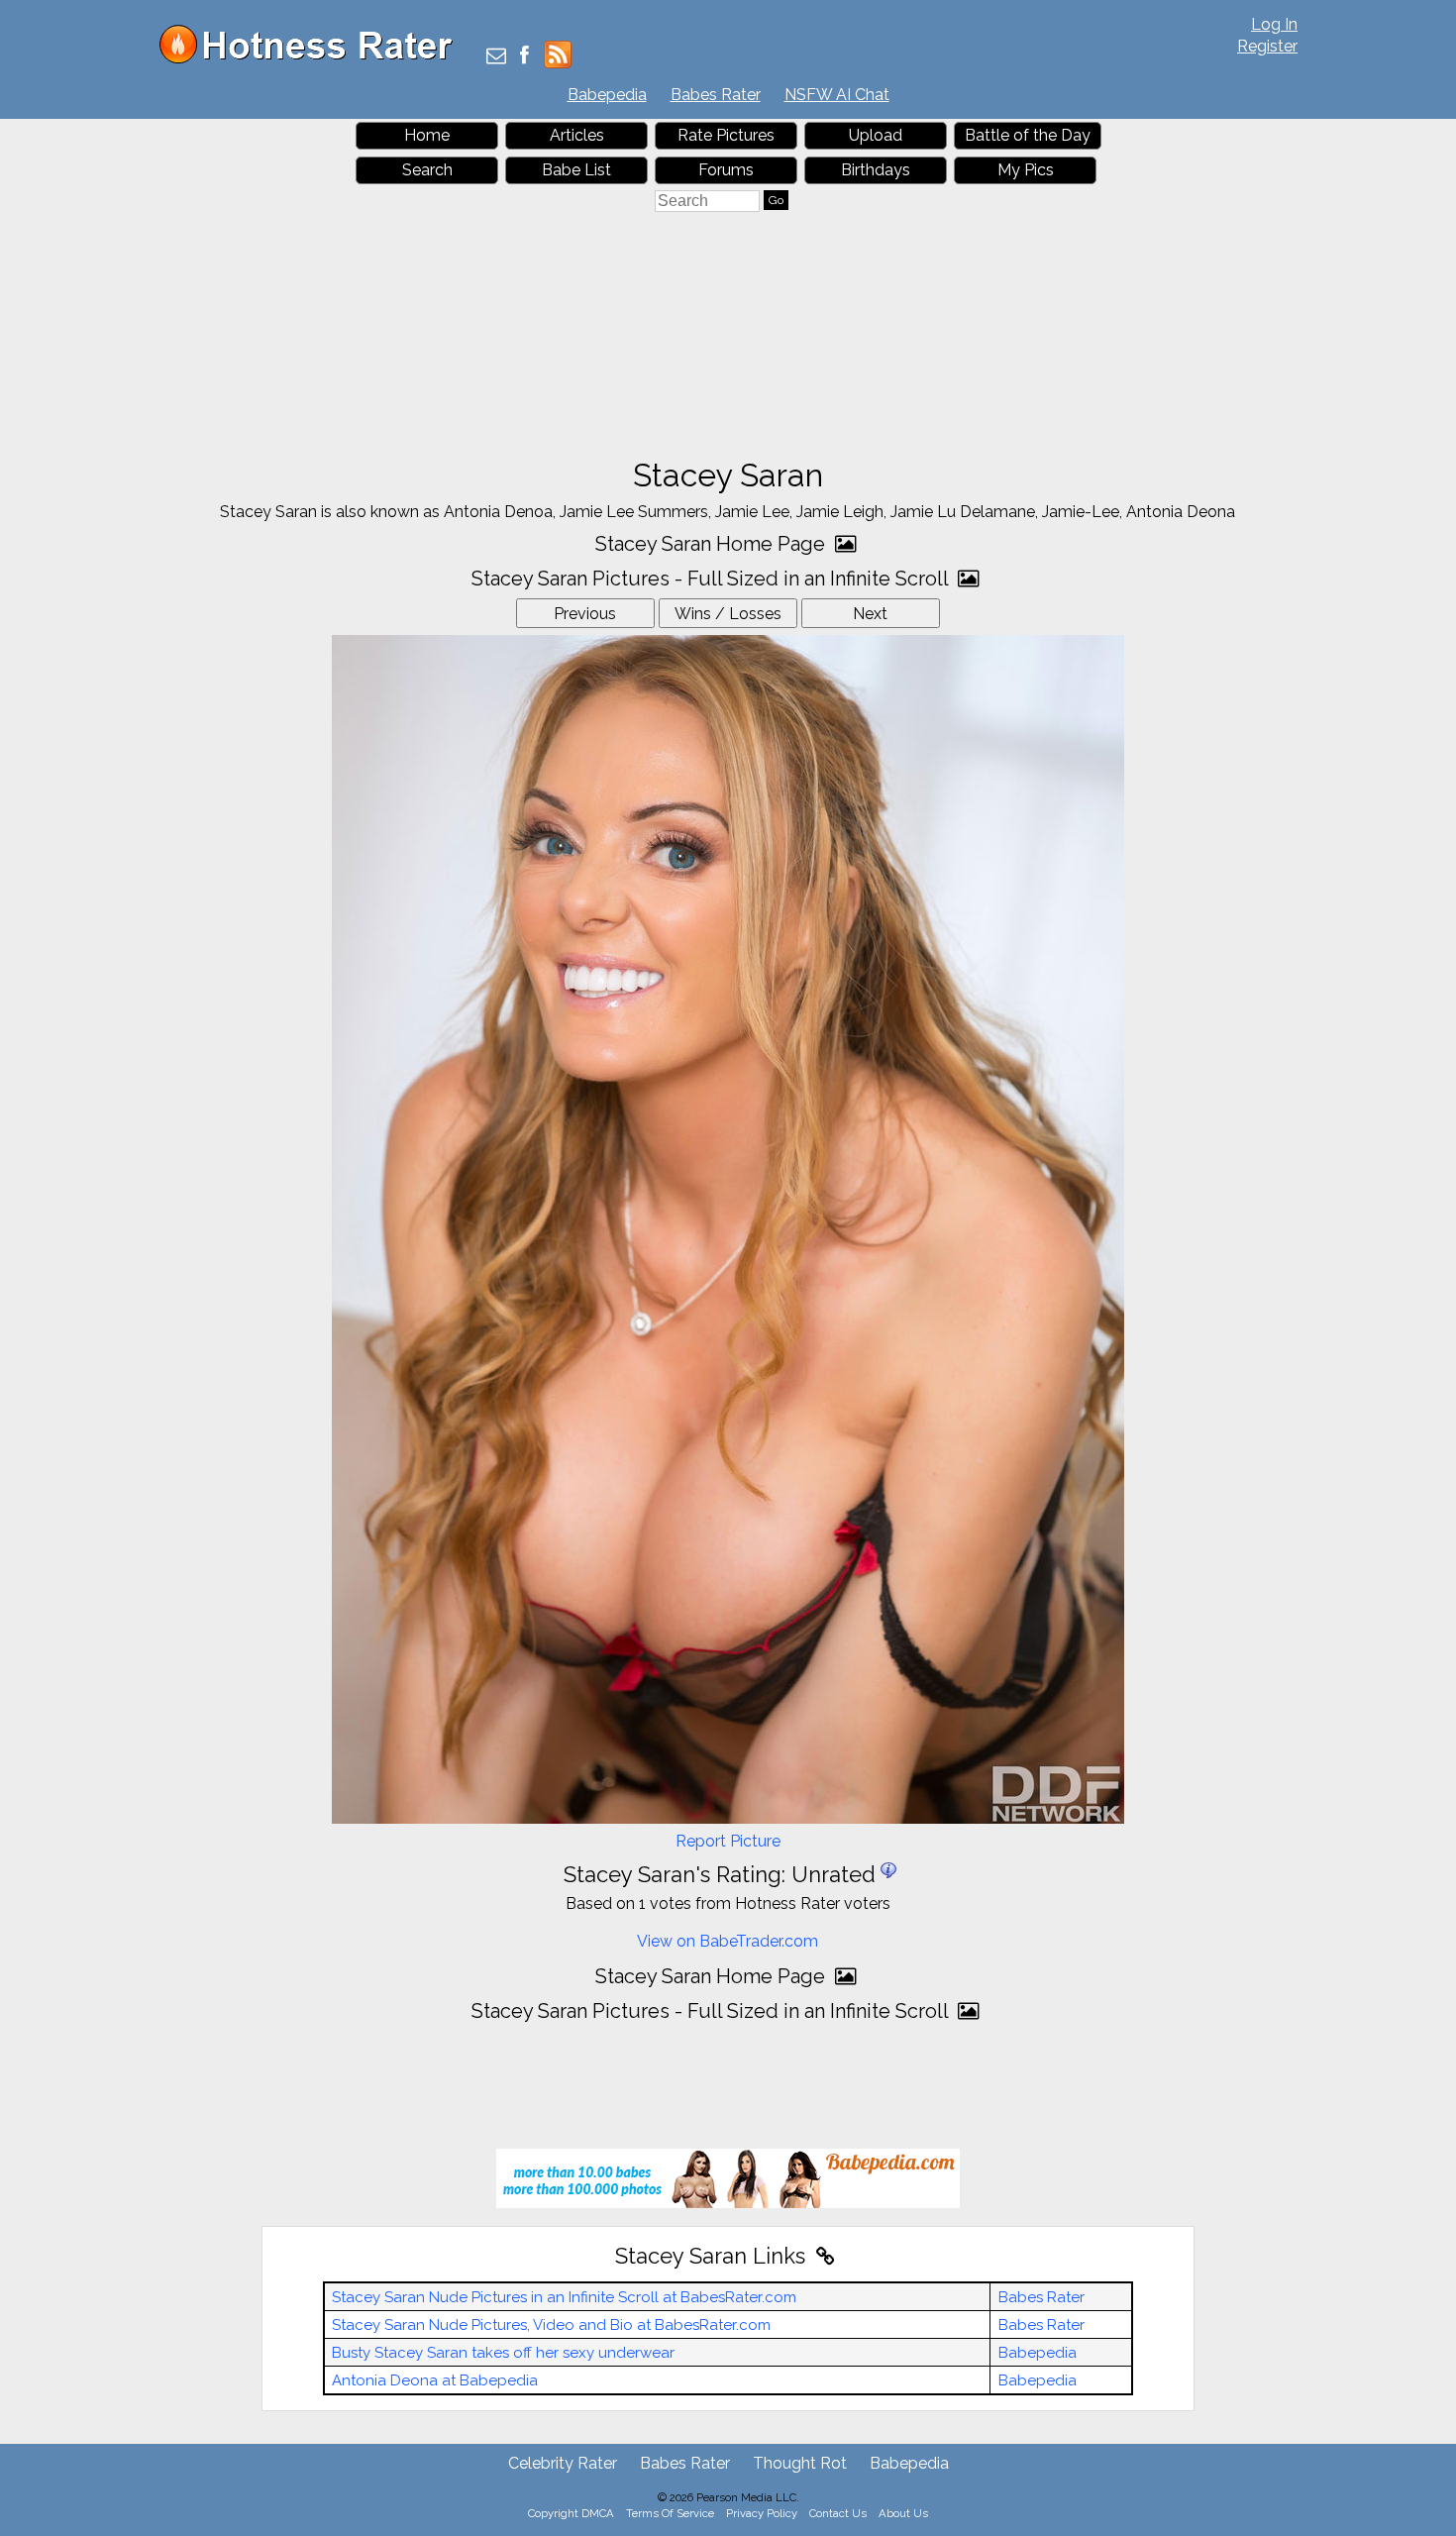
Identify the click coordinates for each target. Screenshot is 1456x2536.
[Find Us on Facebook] (524, 57)
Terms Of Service (670, 2513)
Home (427, 135)
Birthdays (876, 170)
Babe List (576, 170)
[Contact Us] (496, 57)
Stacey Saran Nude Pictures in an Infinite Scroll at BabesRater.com (564, 2297)
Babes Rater (716, 95)
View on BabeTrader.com (728, 1941)
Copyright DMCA (571, 2513)
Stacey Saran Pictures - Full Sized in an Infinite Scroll (712, 579)
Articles (577, 135)
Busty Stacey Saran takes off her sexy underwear (503, 2353)
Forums (726, 170)
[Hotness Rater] (313, 59)
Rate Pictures (726, 135)
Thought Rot (800, 2463)
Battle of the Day (1028, 135)
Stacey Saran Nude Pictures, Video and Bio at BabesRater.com (551, 2325)
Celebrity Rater (563, 2463)
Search (427, 170)
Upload (876, 135)
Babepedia (607, 95)
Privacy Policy (762, 2513)
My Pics (1026, 170)
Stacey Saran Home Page (713, 544)
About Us (903, 2513)
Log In (1274, 24)
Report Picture (728, 1841)
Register (1267, 46)
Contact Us (838, 2513)
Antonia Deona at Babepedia (435, 2380)
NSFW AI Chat (837, 95)
